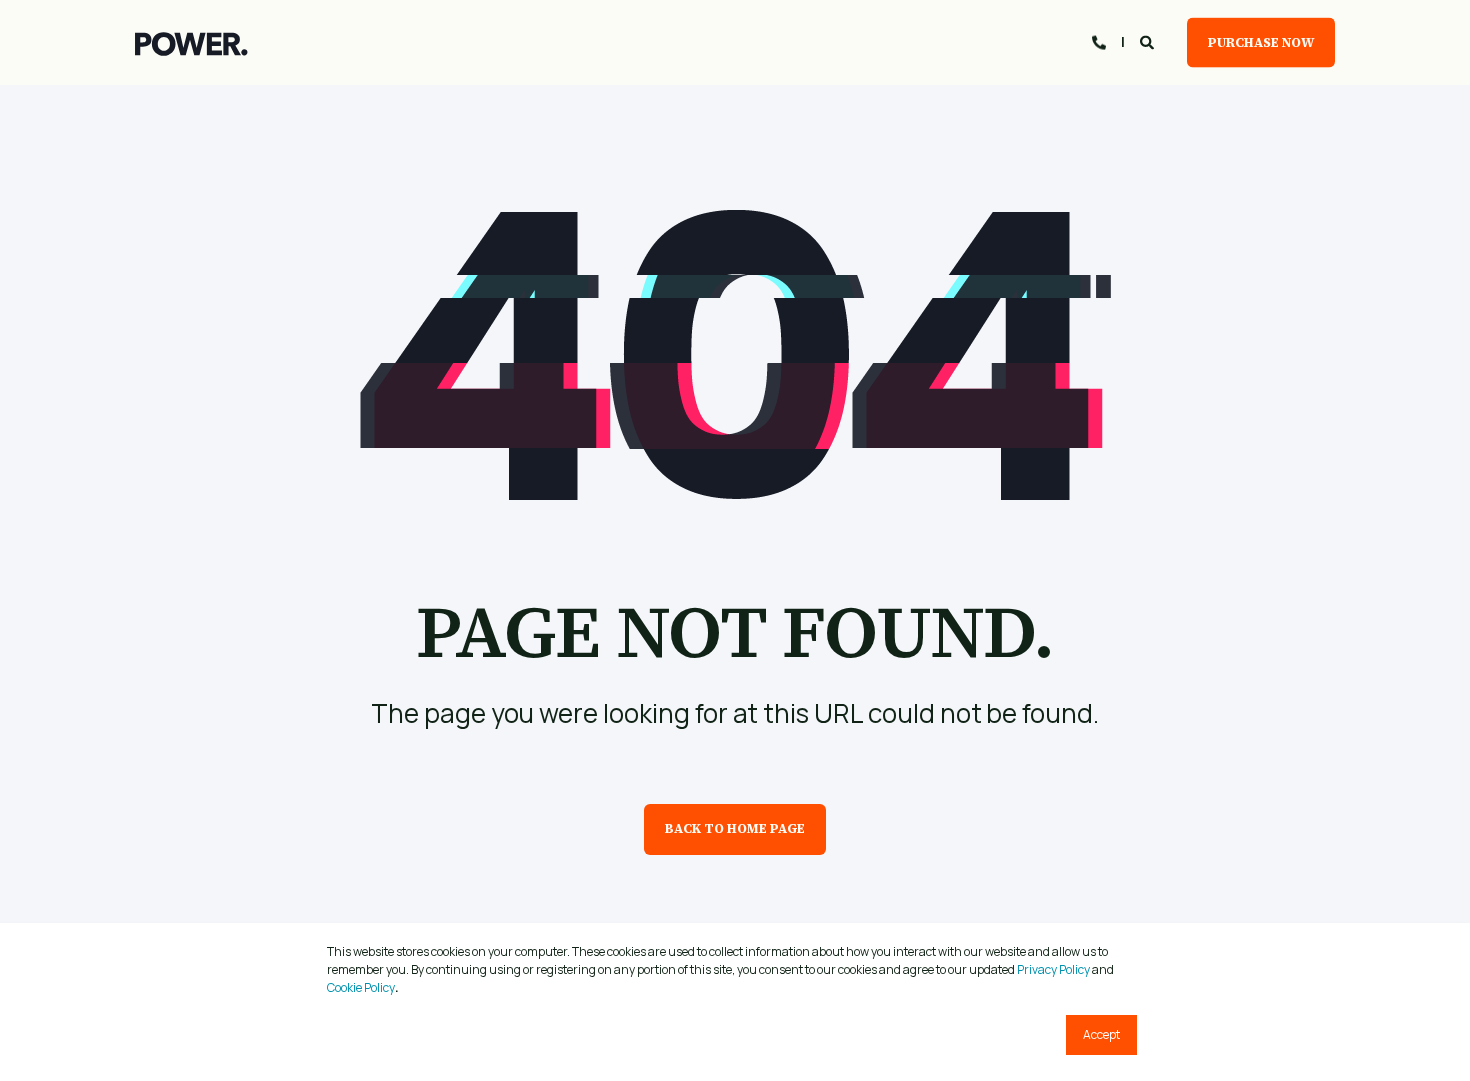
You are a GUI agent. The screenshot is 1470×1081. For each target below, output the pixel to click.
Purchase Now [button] (1261, 41)
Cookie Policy (361, 987)
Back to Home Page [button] (735, 828)
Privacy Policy (1053, 969)
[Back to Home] (191, 43)
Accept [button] (1101, 1034)
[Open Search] (1148, 40)
